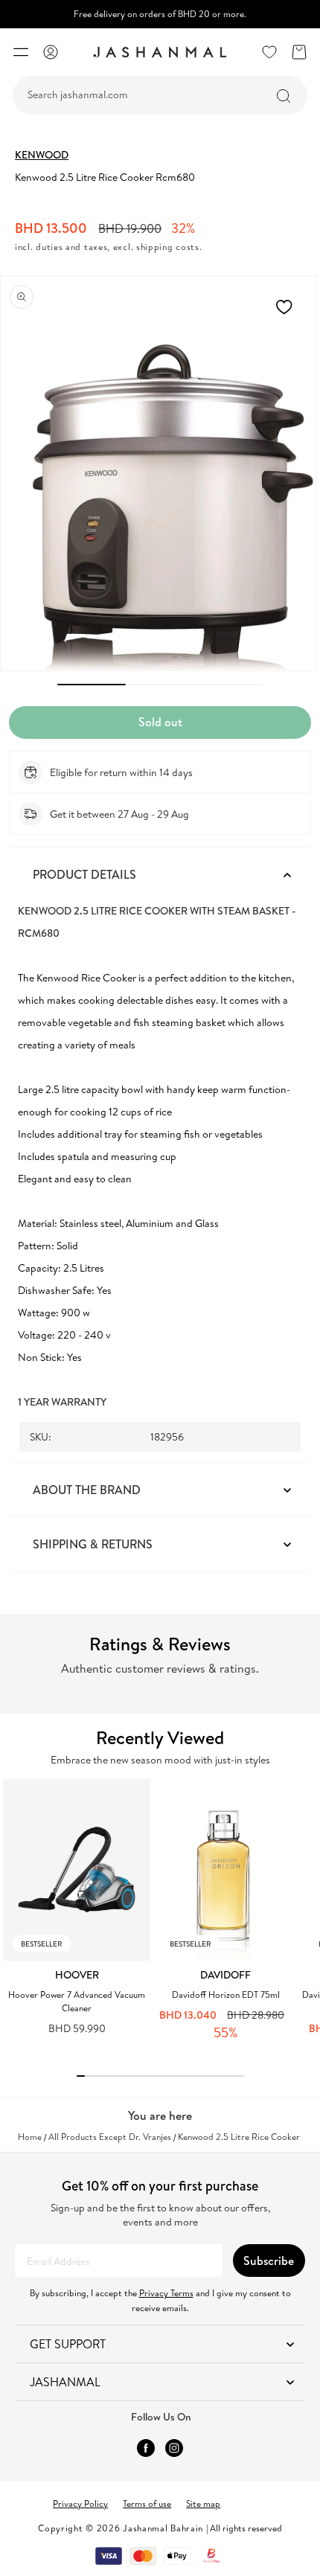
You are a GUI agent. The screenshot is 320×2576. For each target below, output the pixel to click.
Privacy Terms (166, 2293)
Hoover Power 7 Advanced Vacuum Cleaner (77, 2001)
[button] (21, 52)
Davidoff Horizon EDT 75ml (226, 1995)
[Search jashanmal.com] (284, 96)
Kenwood (42, 155)
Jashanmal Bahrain (163, 2528)
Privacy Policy (80, 2503)
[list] (161, 1917)
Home (30, 2137)
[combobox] (160, 95)
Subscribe (269, 2261)
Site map (203, 2503)
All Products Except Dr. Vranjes (110, 2137)
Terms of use (147, 2503)
